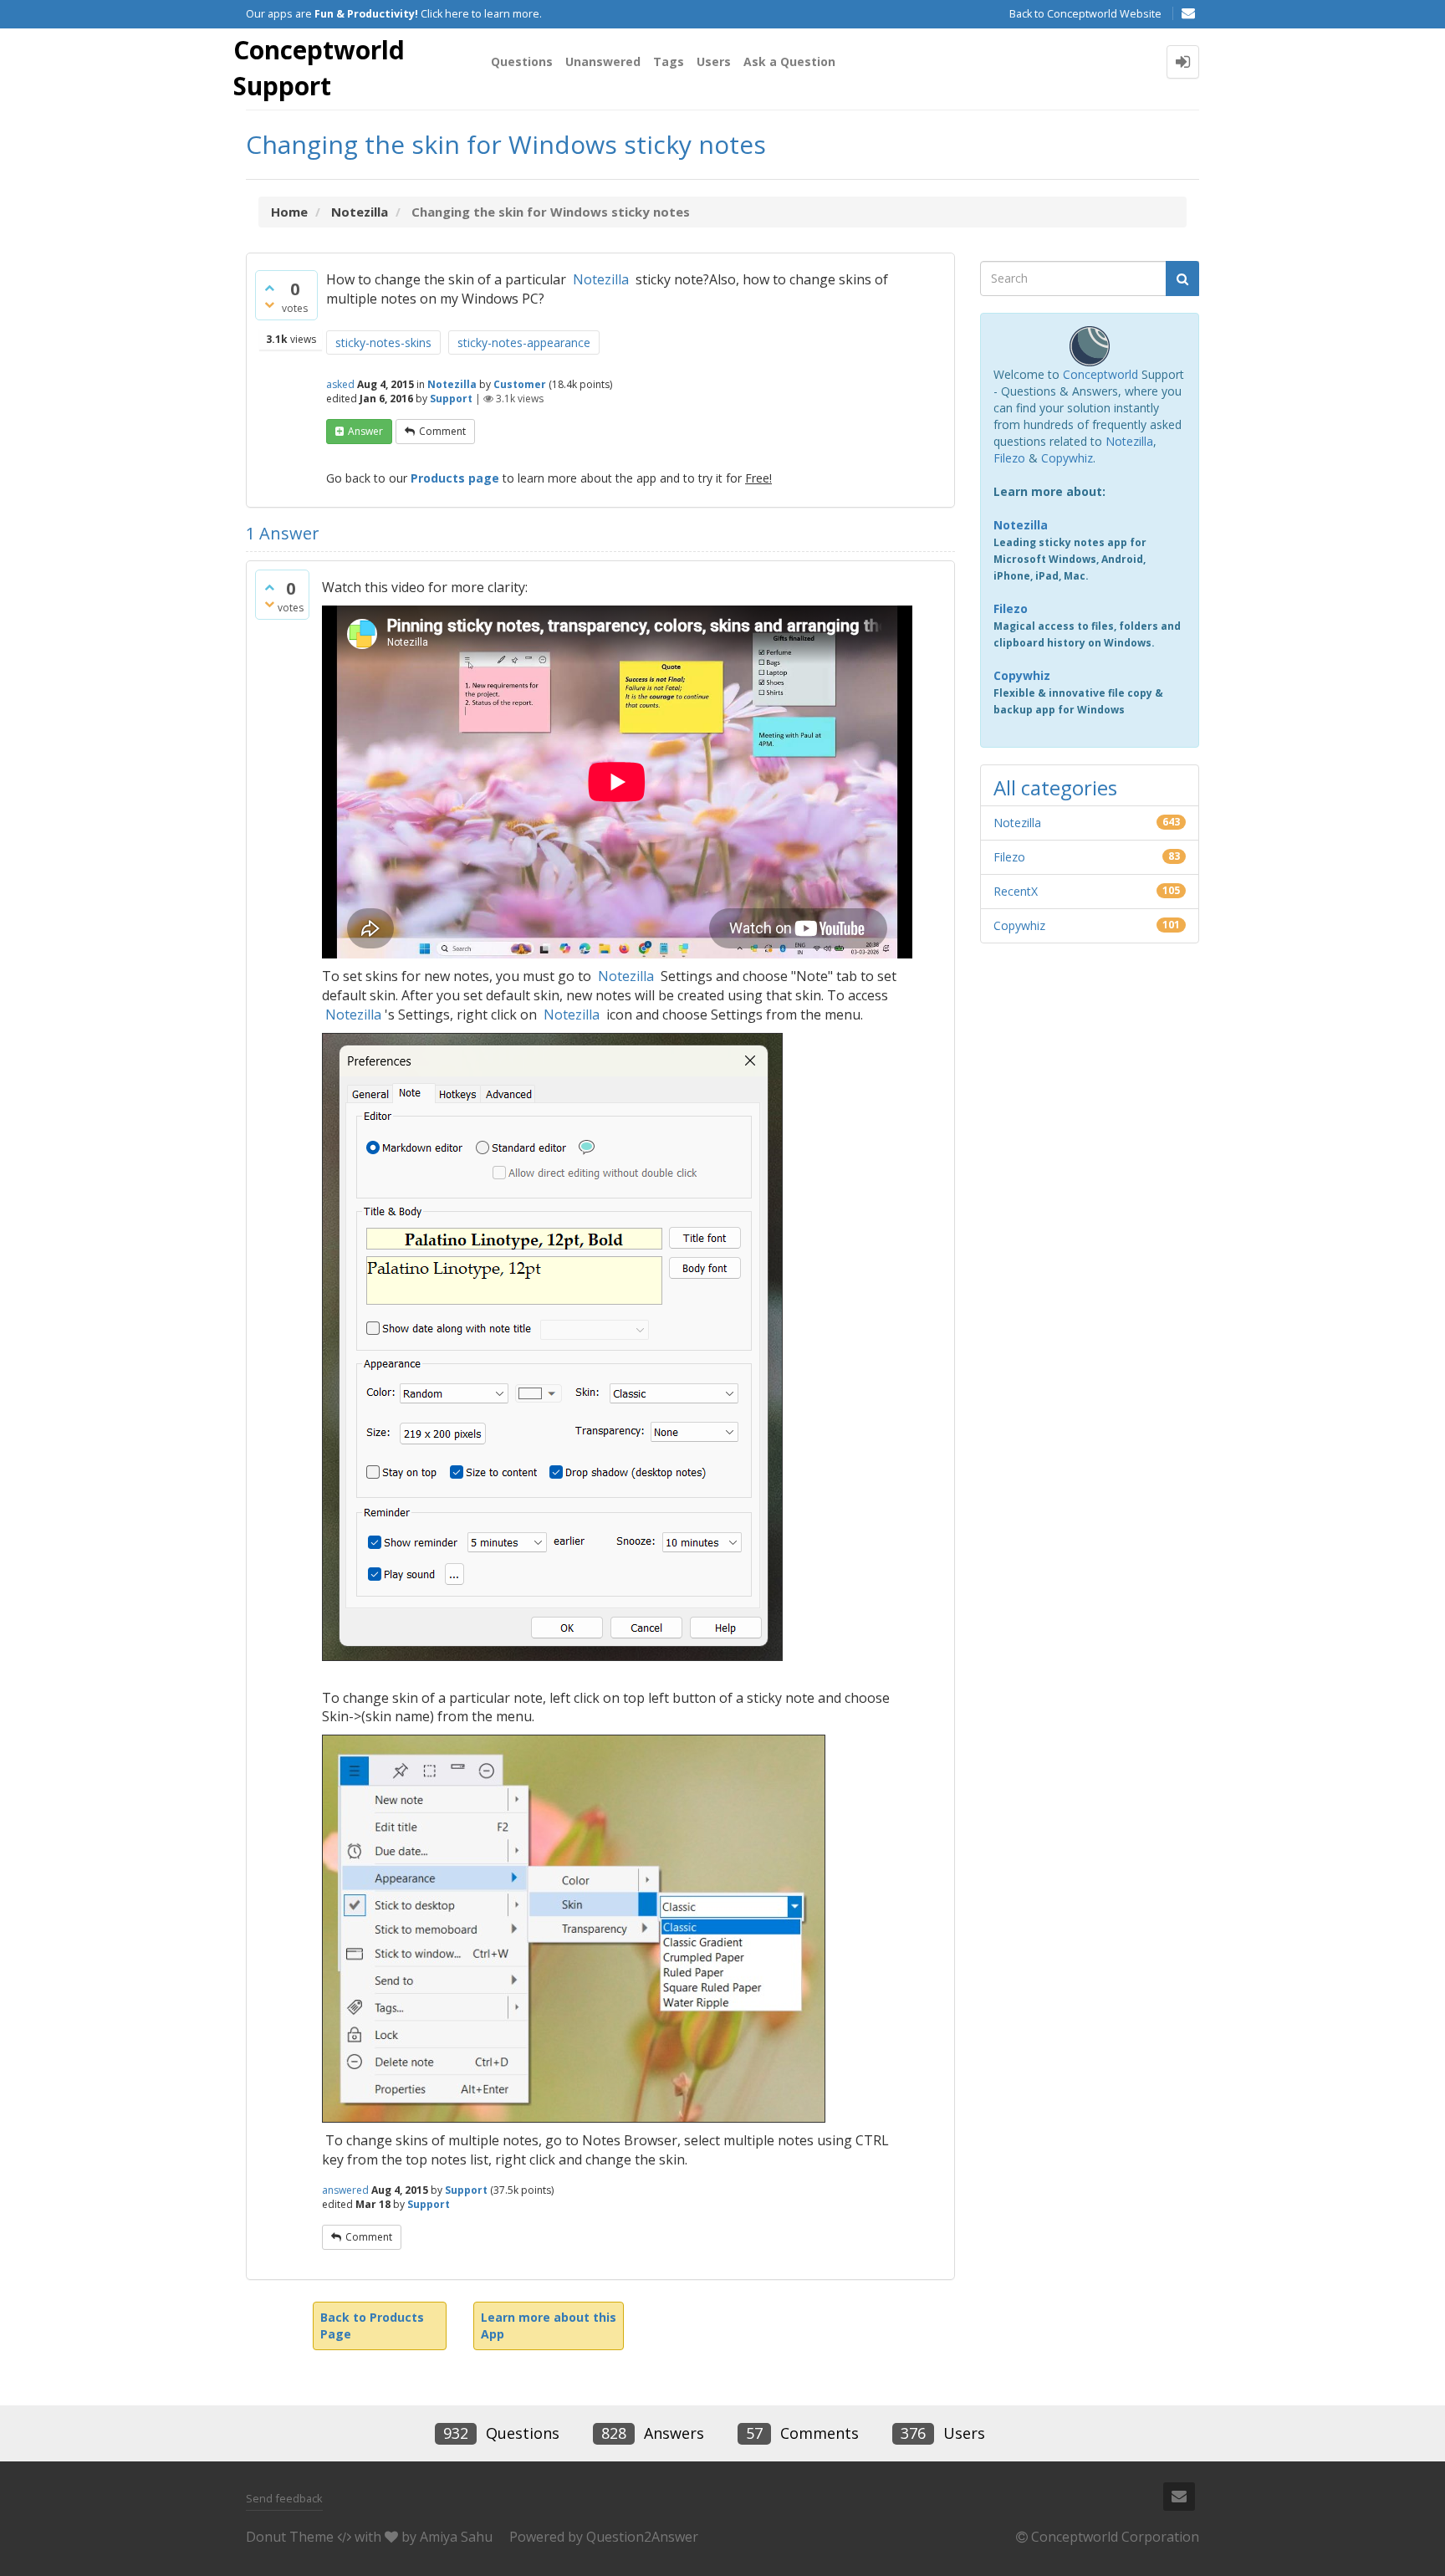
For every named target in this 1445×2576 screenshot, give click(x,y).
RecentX (1016, 891)
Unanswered (603, 61)
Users (714, 61)
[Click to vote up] (269, 288)
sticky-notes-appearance (524, 342)
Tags (669, 61)
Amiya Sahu (456, 2537)
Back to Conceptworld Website (1085, 14)
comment (442, 431)
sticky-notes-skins (383, 342)
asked (340, 384)
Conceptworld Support (319, 68)
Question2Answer (642, 2537)
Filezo (1009, 458)
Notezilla (601, 279)
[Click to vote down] (269, 304)
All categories (1055, 787)
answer (365, 431)
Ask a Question (789, 61)
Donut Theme (290, 2537)
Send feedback (284, 2498)
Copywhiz (1067, 458)
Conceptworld (1100, 374)
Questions (522, 61)
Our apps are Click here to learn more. (394, 14)
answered (345, 2190)
